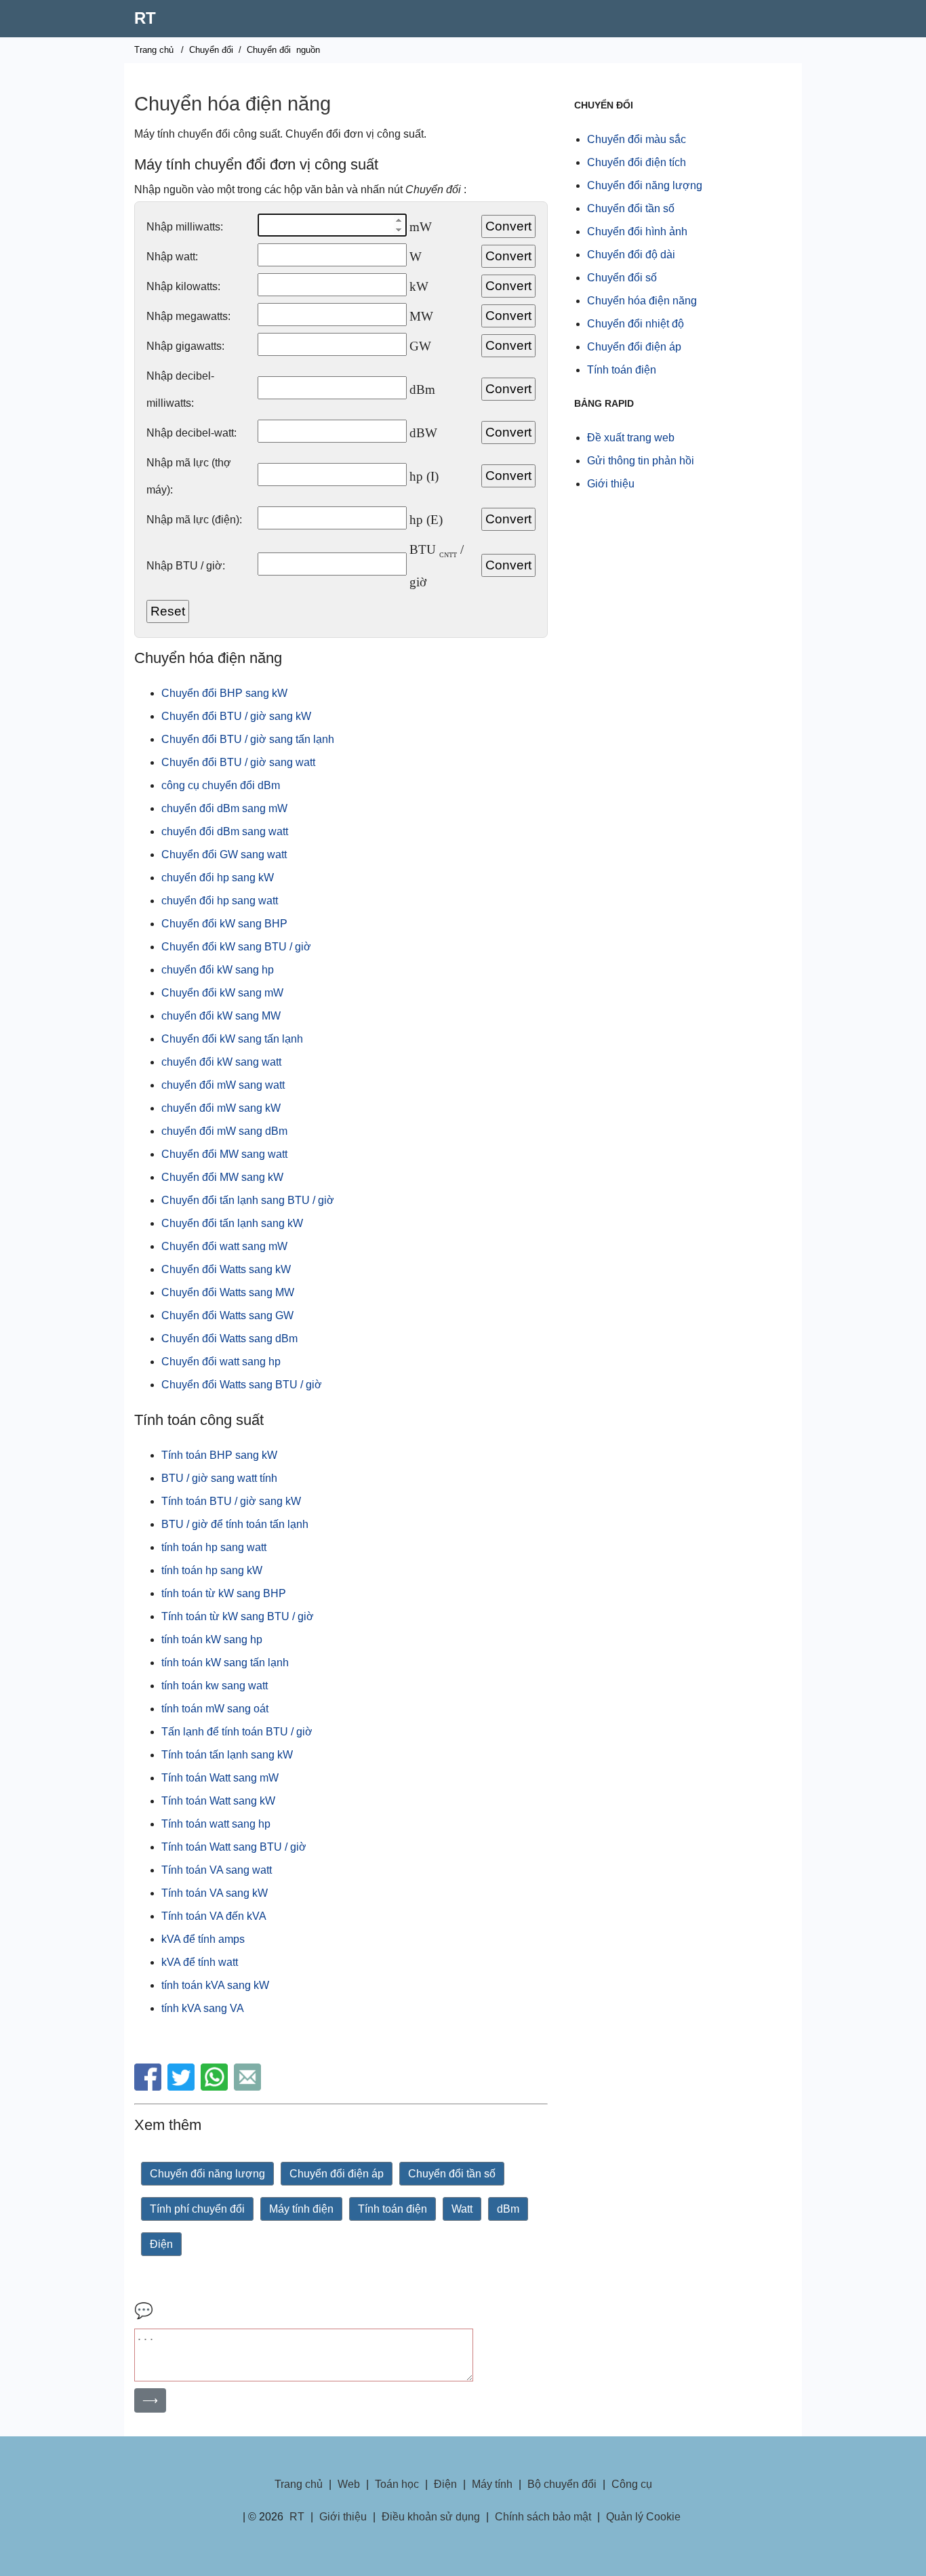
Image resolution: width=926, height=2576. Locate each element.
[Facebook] (149, 2087)
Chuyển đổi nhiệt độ (636, 324)
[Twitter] (183, 2087)
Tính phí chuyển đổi (197, 2209)
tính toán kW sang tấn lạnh (225, 1663)
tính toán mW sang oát (215, 1709)
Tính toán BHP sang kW (219, 1455)
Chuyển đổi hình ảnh (637, 232)
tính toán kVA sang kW (215, 1985)
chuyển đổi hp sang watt (220, 901)
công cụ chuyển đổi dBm (221, 785)
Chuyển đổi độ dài (631, 255)
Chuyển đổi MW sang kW (222, 1177)
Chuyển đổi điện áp (337, 2174)
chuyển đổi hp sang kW (218, 878)
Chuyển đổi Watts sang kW (226, 1269)
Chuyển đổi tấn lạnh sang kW (232, 1223)
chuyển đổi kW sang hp (218, 970)
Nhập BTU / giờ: (186, 566)
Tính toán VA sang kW (215, 1893)
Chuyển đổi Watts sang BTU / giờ (242, 1385)
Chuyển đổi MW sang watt (224, 1154)
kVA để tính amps (203, 1939)
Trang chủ (154, 50)
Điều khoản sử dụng (431, 2517)
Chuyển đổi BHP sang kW (224, 693)
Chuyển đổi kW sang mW (222, 993)
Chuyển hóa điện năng (642, 301)
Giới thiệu (611, 484)
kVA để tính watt (200, 1962)
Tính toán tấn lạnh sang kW (227, 1755)
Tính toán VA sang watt (217, 1870)
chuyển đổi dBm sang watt (225, 831)
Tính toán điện (392, 2209)
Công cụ (632, 2484)
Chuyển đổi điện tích (637, 162)
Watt (462, 2209)
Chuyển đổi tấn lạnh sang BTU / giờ (248, 1200)
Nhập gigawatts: (185, 346)
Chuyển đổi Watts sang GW (227, 1315)
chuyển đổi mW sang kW (221, 1108)
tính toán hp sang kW (212, 1570)
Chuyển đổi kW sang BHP (224, 924)
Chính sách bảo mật (543, 2517)
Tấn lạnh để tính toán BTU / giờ (237, 1732)
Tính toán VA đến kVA (214, 1916)
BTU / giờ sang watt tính (219, 1478)
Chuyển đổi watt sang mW (224, 1246)
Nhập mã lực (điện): (194, 520)
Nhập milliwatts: (185, 227)
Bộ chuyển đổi (562, 2484)
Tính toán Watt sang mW (220, 1778)
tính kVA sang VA (203, 2008)
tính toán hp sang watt (214, 1547)
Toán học (397, 2484)
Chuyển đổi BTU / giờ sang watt (238, 762)
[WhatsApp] (216, 2087)
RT (145, 18)
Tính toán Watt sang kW (218, 1801)
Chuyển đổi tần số (452, 2174)
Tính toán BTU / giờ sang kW (231, 1501)
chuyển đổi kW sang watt (221, 1062)
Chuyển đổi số (622, 278)
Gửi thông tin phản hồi (641, 461)
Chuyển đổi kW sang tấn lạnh (232, 1039)
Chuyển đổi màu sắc (637, 139)
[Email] (249, 2087)
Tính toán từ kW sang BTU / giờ (238, 1616)
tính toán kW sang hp (212, 1639)
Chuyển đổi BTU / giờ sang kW (236, 716)
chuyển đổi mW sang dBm (224, 1131)
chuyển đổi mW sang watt (223, 1085)
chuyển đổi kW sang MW (221, 1016)
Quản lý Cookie (643, 2517)
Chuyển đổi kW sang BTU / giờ (236, 947)
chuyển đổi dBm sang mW (224, 808)
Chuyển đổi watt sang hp (221, 1362)
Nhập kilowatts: (183, 286)
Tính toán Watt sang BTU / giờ (234, 1847)
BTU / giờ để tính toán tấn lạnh (235, 1524)
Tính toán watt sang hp (216, 1824)
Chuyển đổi (211, 50)
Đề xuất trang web (631, 438)
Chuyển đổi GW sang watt (224, 854)
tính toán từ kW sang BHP (224, 1593)
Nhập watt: (172, 257)
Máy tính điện (301, 2209)
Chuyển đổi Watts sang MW (228, 1292)
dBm (508, 2209)
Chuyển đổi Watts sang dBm (229, 1339)
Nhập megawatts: (188, 316)
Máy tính (492, 2484)
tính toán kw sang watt (215, 1686)
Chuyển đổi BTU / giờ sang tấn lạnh (248, 739)
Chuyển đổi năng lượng (207, 2174)
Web (349, 2484)
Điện (161, 2244)
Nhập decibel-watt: (192, 433)
